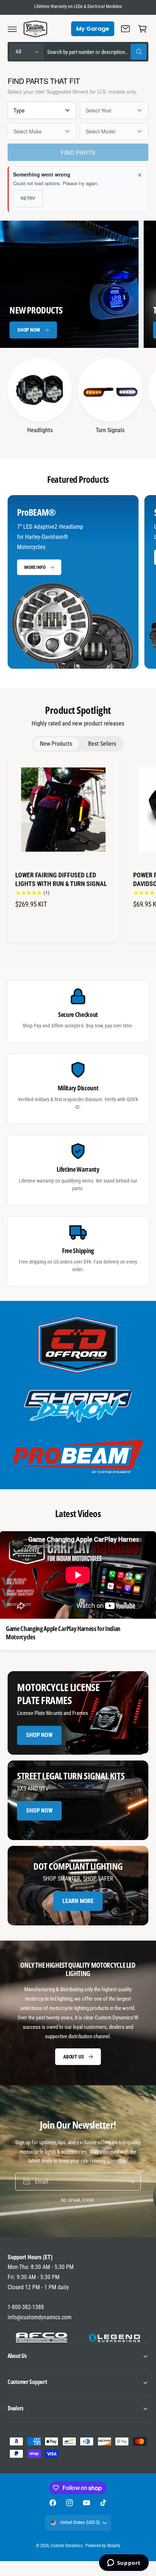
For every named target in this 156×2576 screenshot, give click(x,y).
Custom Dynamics (67, 2546)
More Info (35, 567)
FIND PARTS (78, 152)
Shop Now (29, 330)
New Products (56, 744)
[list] (78, 583)
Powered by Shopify (103, 2546)
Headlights (40, 430)
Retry (28, 198)
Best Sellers (102, 744)
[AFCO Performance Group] (42, 2338)
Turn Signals (110, 430)
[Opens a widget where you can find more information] (124, 2563)
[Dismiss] (140, 175)
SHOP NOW (39, 1811)
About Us (73, 2056)
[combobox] (97, 52)
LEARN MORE (78, 1901)
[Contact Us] (126, 29)
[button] (12, 29)
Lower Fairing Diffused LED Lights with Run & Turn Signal (61, 879)
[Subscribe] (132, 2182)
